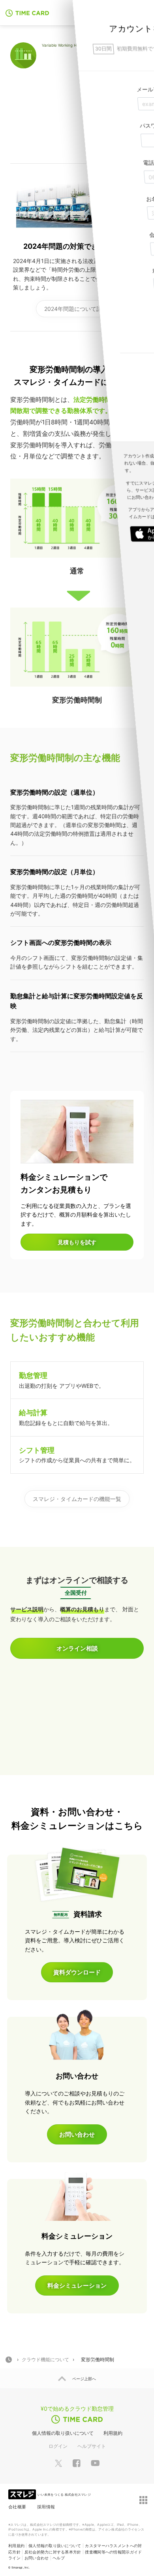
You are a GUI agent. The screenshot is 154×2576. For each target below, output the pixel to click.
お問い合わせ (37, 2558)
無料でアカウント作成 (101, 12)
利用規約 (113, 2433)
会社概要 (17, 2507)
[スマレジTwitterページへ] (58, 2463)
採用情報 (46, 2507)
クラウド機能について (45, 2359)
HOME (9, 2360)
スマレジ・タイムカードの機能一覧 (77, 1499)
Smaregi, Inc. (21, 2567)
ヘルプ (59, 2558)
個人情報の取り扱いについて (63, 2433)
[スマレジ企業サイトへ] (23, 2494)
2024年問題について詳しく (79, 309)
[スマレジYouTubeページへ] (95, 2463)
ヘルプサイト (92, 2446)
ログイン (58, 2446)
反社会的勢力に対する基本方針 (53, 2552)
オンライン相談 (77, 1648)
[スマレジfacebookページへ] (77, 2463)
